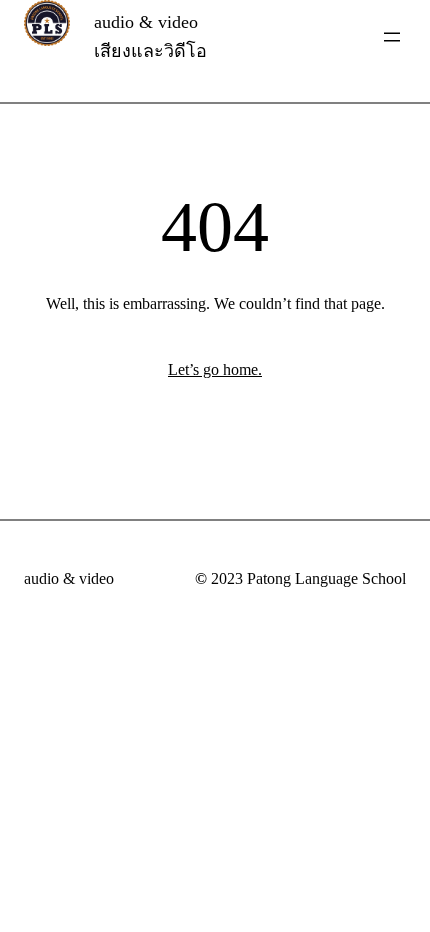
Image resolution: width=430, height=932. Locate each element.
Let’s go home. (215, 370)
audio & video (69, 578)
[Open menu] (392, 37)
